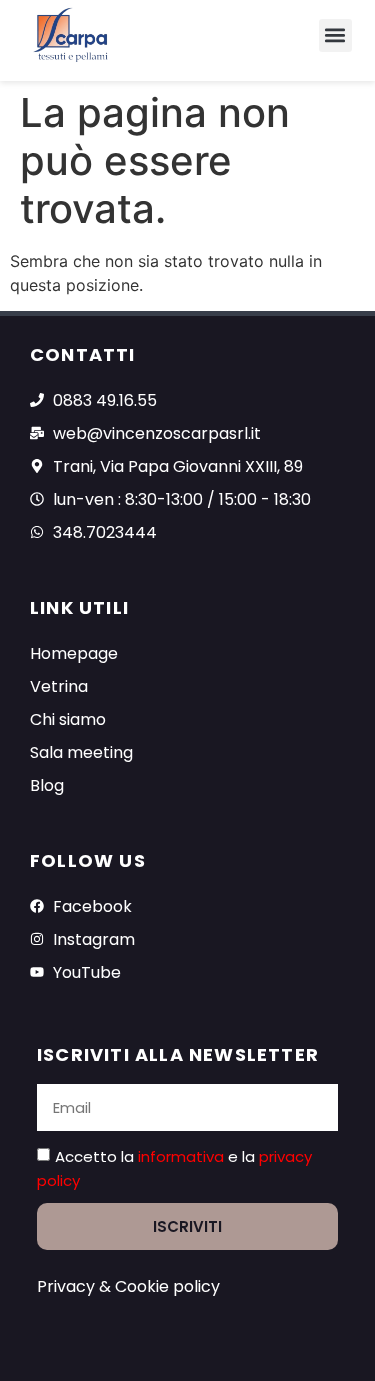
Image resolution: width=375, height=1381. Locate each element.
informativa (183, 1156)
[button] (335, 35)
